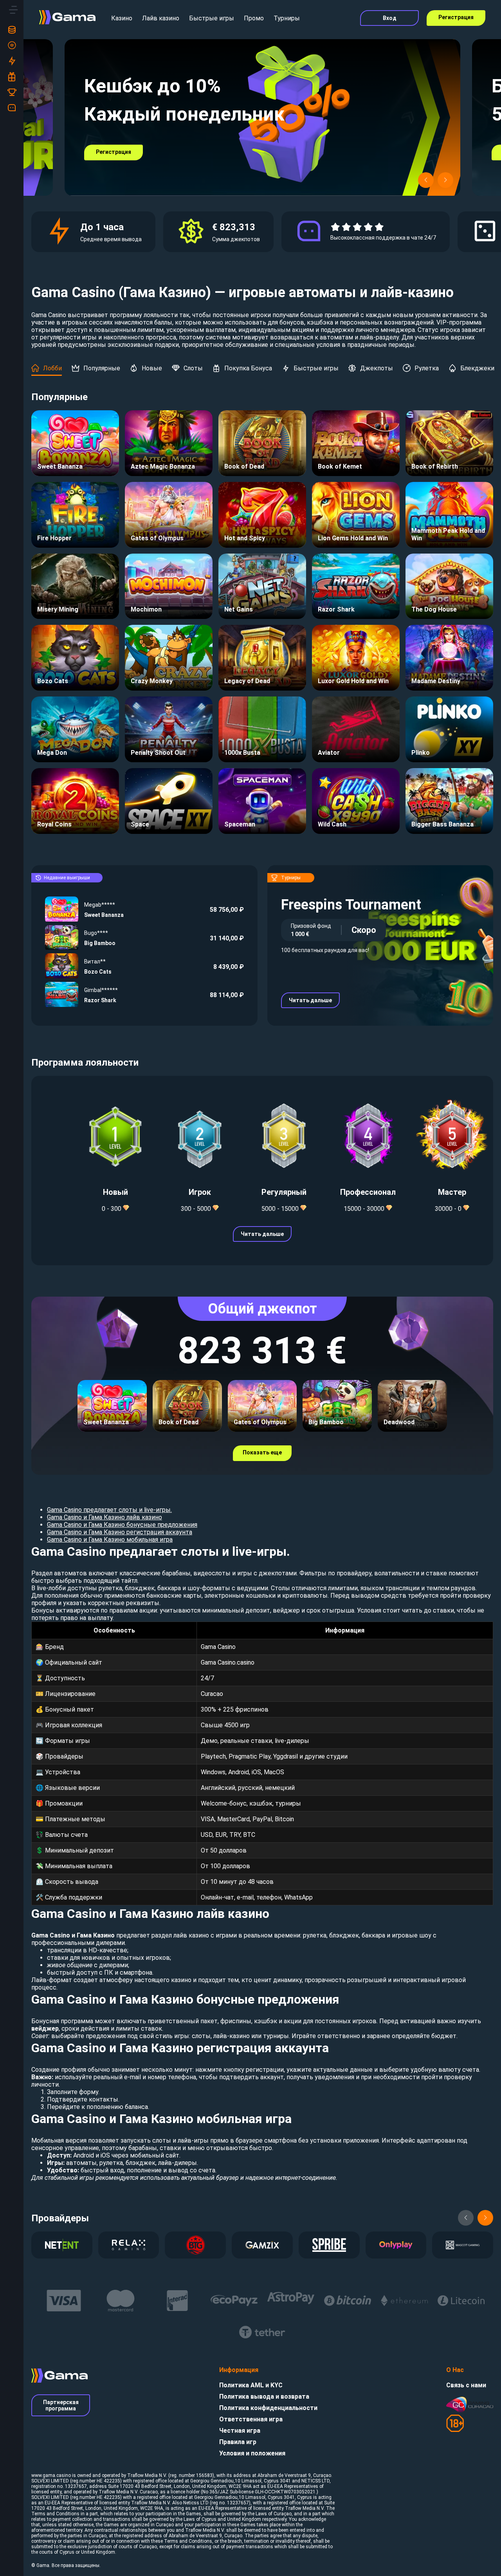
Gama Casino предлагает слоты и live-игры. (109, 1510)
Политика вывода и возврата (264, 2397)
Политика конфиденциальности (268, 2408)
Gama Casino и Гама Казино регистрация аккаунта (120, 1532)
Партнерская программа (61, 2405)
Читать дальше (310, 1000)
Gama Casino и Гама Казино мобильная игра (110, 1540)
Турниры (287, 18)
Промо (254, 18)
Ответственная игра (251, 2419)
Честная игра (240, 2431)
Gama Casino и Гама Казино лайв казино (105, 1517)
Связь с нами (466, 2385)
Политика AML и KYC (251, 2385)
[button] (426, 180)
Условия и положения (252, 2453)
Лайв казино (161, 18)
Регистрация (456, 17)
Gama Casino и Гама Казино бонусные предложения (122, 1525)
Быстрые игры (212, 18)
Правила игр (238, 2442)
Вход (390, 18)
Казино (122, 18)
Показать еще (262, 1452)
